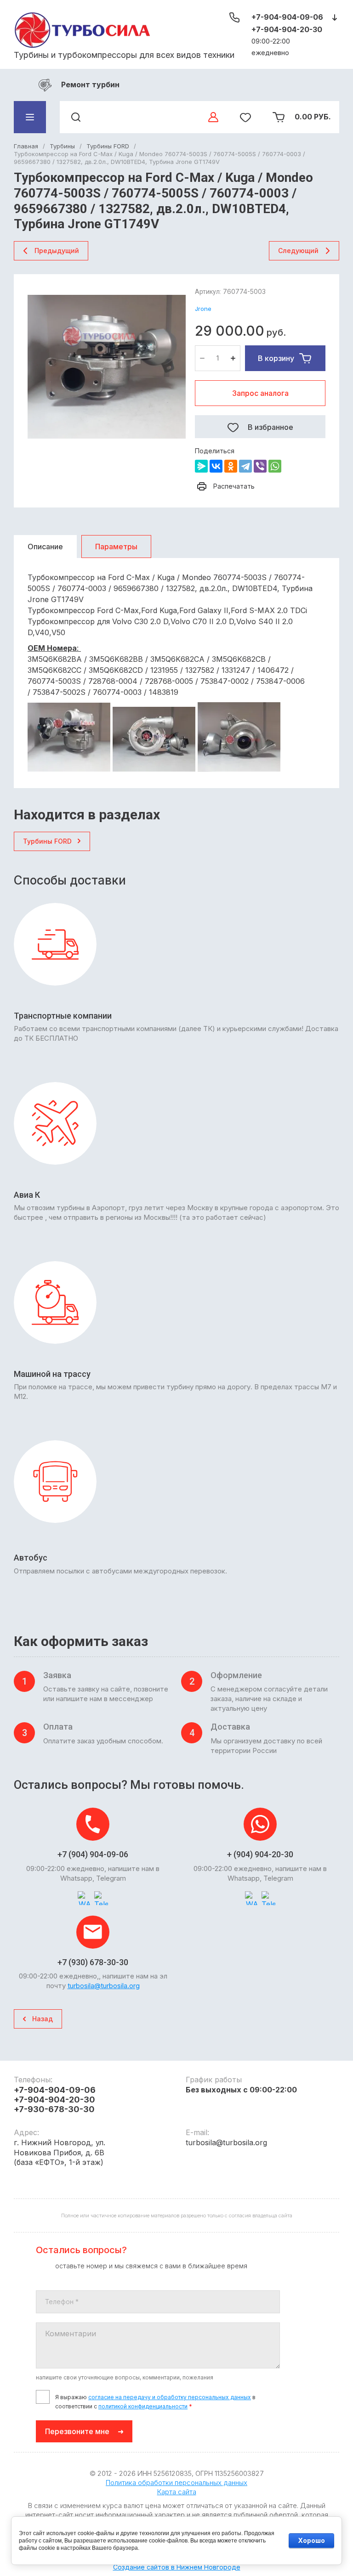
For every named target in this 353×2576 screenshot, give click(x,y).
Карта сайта (177, 2492)
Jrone (203, 309)
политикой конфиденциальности (143, 2406)
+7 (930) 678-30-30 (93, 1962)
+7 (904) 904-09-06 (93, 1854)
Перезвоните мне (77, 2431)
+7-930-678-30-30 (54, 2109)
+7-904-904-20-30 (287, 29)
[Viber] (260, 466)
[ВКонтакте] (216, 466)
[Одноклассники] (231, 466)
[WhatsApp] (275, 466)
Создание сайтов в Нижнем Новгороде (177, 2567)
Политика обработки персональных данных (176, 2483)
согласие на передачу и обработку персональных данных (170, 2397)
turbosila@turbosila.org (104, 1986)
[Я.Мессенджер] (201, 466)
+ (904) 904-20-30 (260, 1854)
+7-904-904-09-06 (287, 17)
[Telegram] (245, 466)
